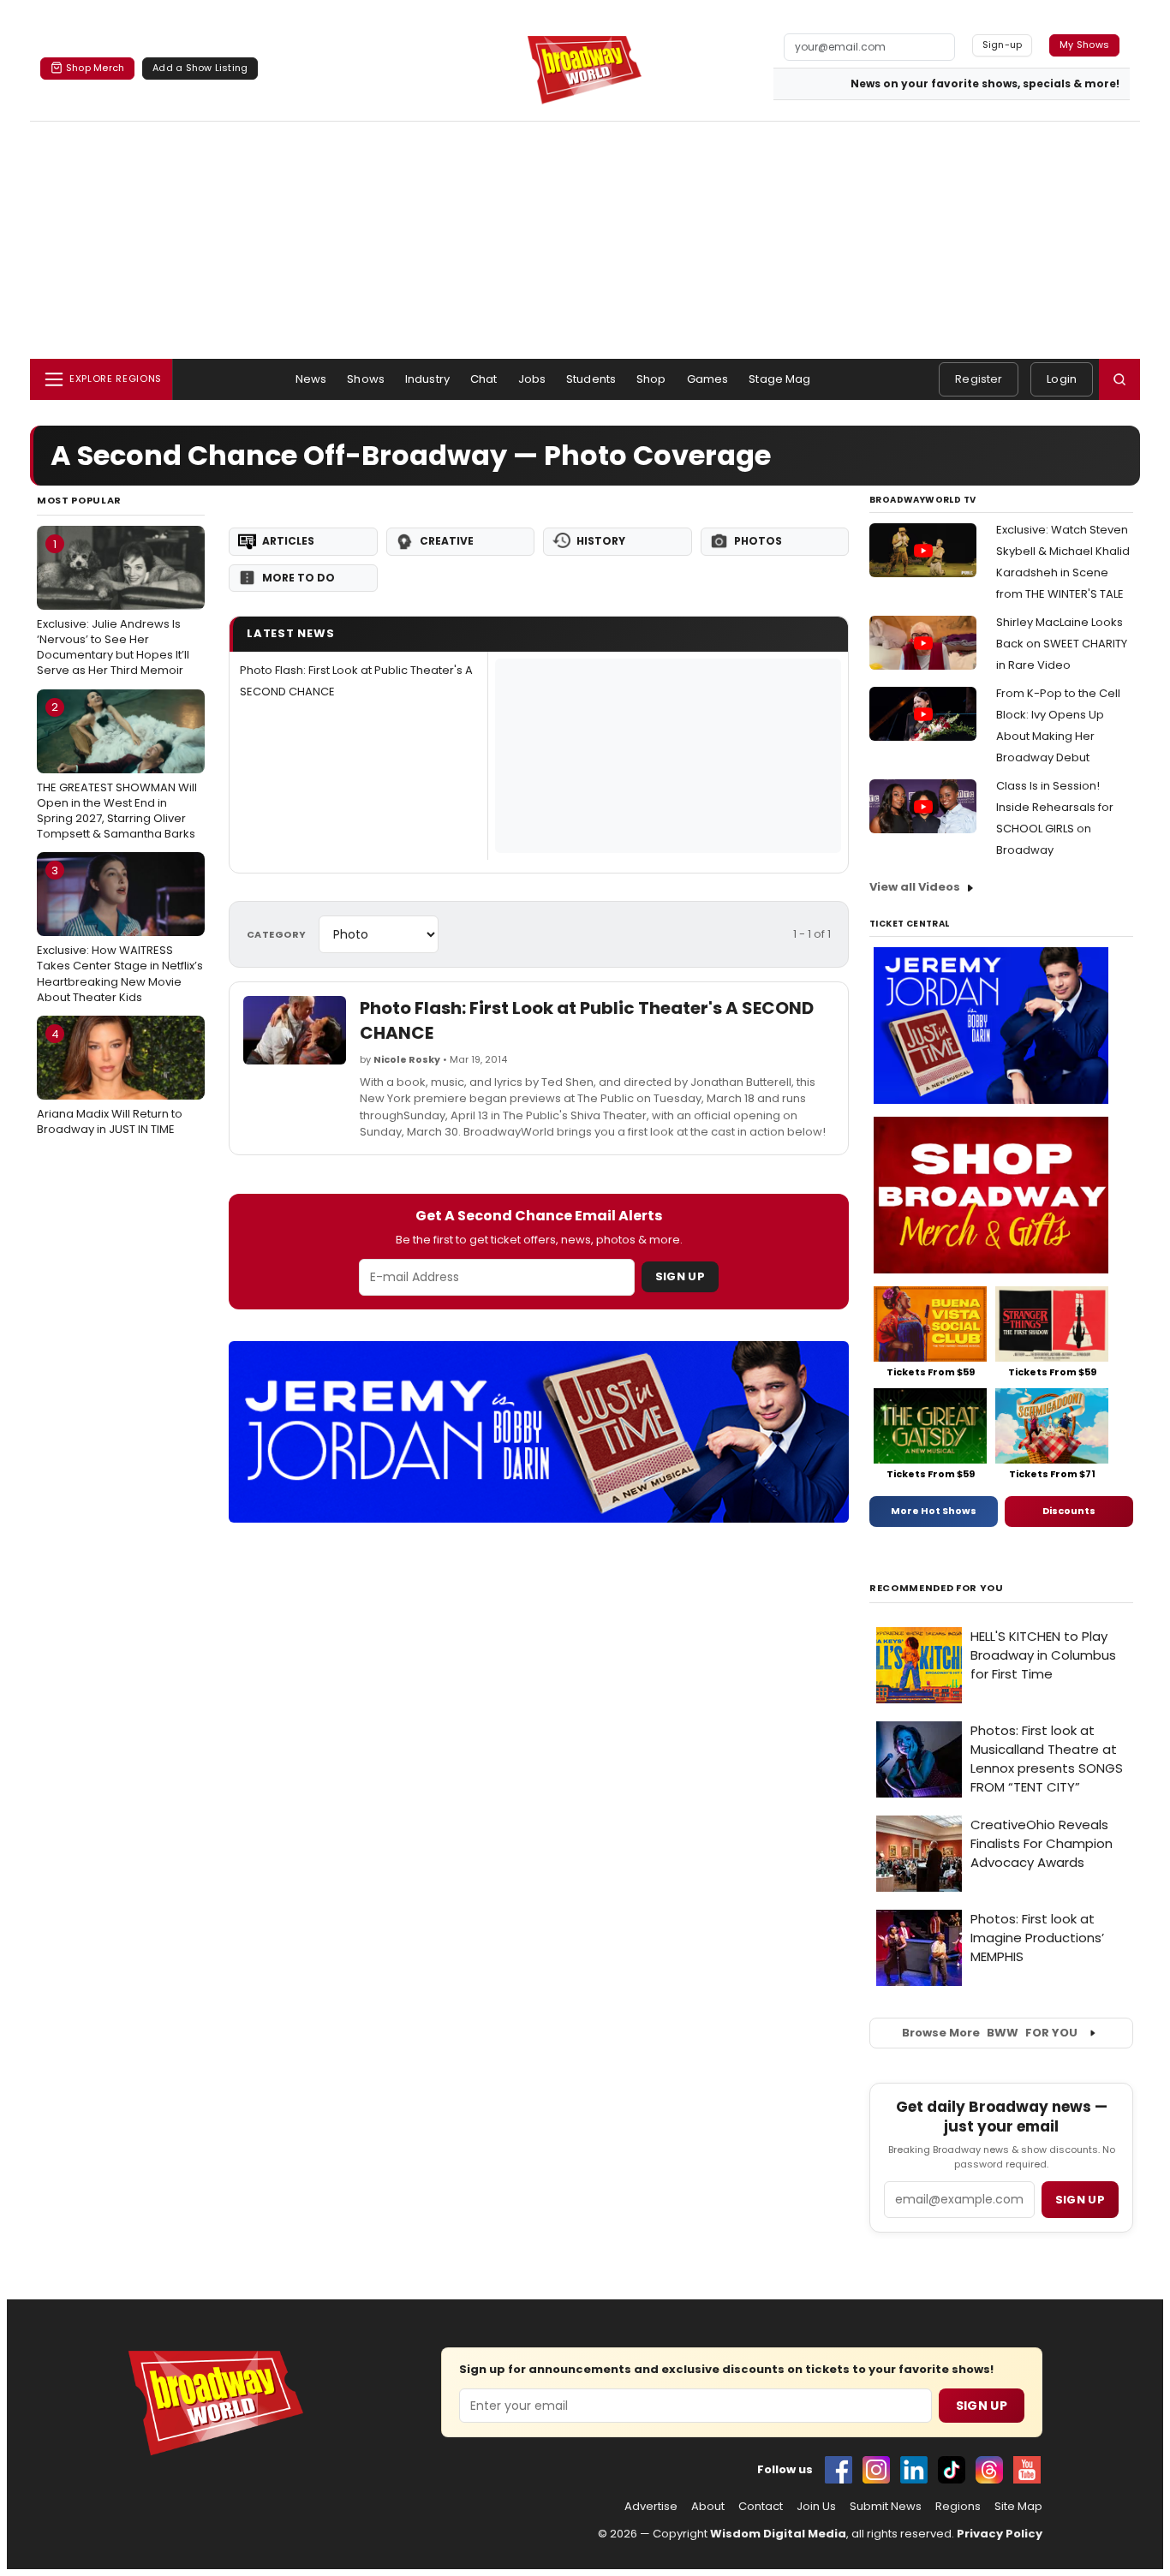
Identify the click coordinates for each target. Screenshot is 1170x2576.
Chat (484, 379)
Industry (427, 379)
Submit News (886, 2507)
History (601, 541)
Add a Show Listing (200, 68)
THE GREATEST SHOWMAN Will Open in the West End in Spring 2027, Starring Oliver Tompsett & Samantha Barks (117, 770)
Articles (288, 541)
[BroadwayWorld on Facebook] (839, 2470)
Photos (758, 541)
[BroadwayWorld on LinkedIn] (914, 2470)
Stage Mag (779, 379)
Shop (651, 379)
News (311, 379)
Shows (366, 379)
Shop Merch (95, 68)
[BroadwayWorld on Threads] (989, 2470)
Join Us (816, 2507)
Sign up (1080, 2200)
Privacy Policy (1000, 2534)
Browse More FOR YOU (990, 2033)
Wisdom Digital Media (778, 2534)
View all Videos (915, 887)
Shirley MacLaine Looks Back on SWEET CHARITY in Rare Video (1062, 644)
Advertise (651, 2507)
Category (277, 934)
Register (979, 379)
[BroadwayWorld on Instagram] (876, 2470)
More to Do (298, 578)
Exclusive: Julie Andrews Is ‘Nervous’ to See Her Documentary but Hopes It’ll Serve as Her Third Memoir (113, 608)
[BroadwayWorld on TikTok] (952, 2470)
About (708, 2507)
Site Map (1018, 2507)
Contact (761, 2507)
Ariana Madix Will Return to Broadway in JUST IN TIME (110, 1082)
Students (591, 379)
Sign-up (1003, 45)
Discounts (1069, 1511)
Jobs (532, 379)
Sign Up (680, 1276)
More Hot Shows (934, 1511)
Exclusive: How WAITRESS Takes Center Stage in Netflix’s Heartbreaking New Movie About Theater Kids (120, 934)
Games (708, 379)
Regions (958, 2507)
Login (1062, 379)
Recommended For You (937, 1588)
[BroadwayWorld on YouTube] (1027, 2470)
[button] (1119, 379)
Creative (447, 541)
